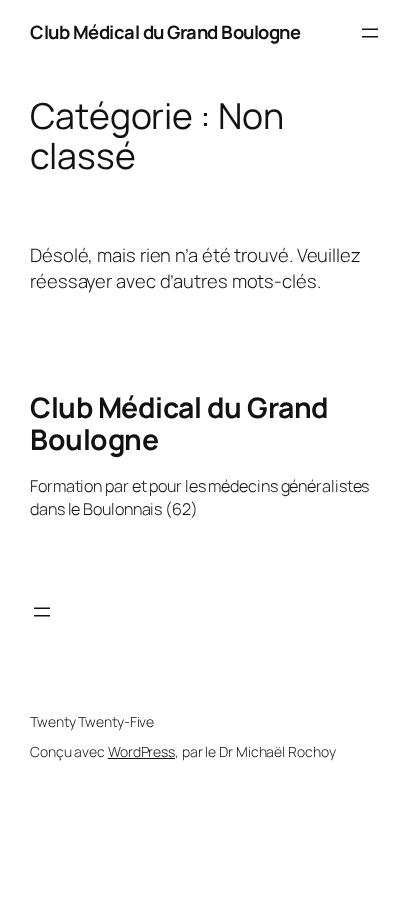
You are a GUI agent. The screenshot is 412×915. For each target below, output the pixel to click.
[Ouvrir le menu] (370, 33)
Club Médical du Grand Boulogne (165, 32)
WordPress (141, 751)
